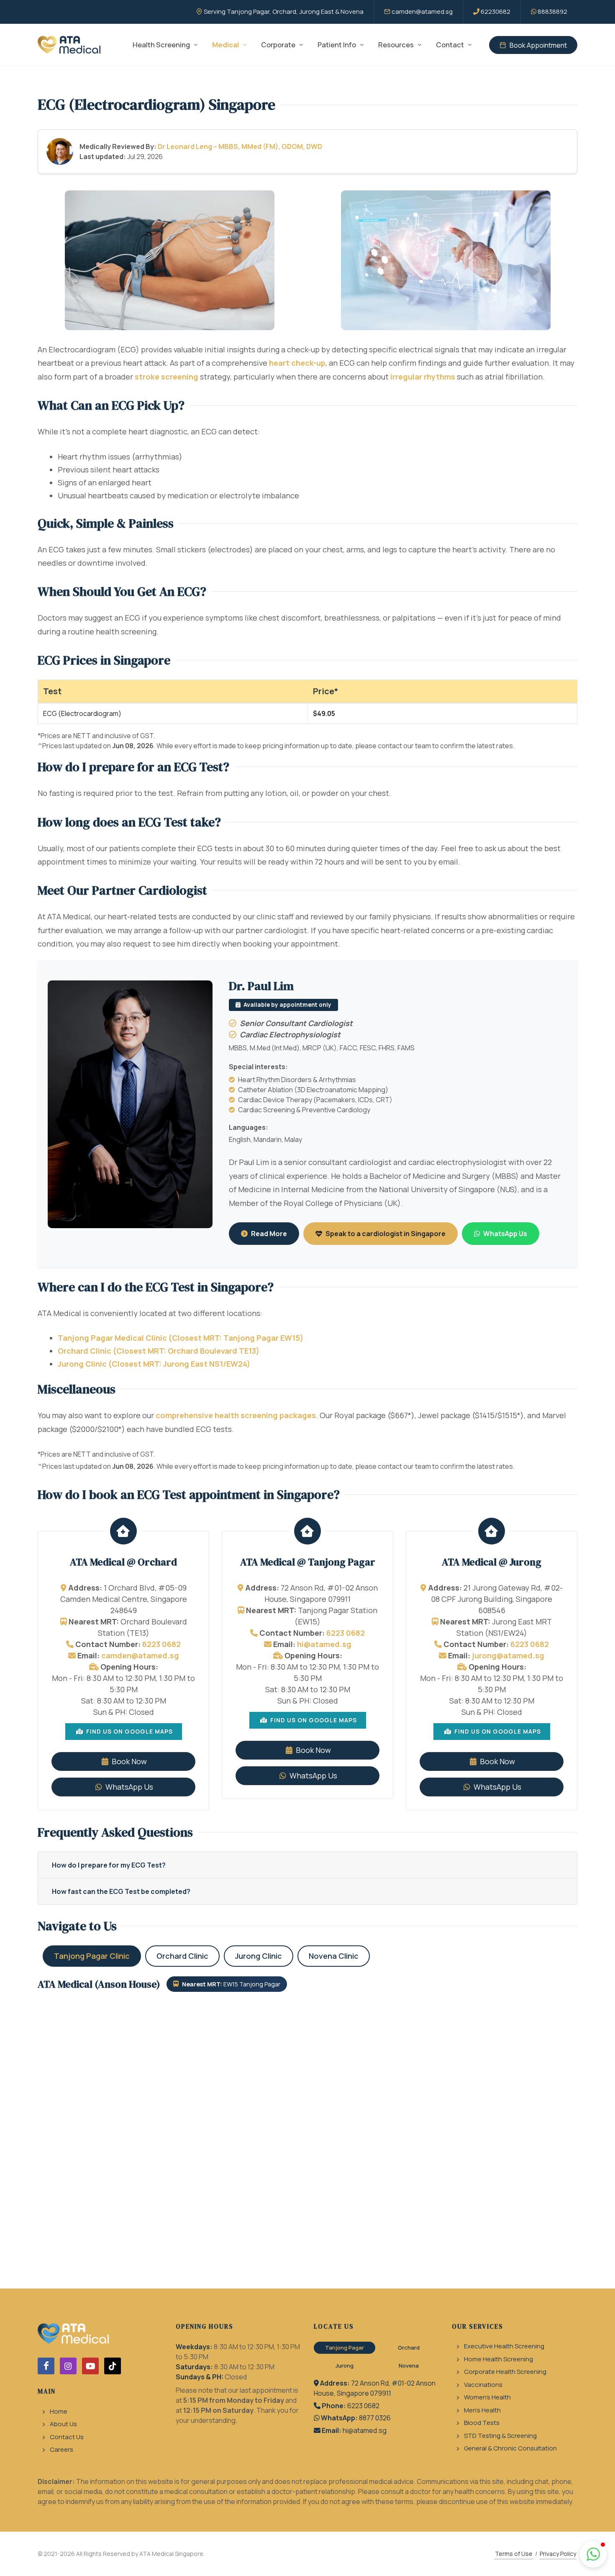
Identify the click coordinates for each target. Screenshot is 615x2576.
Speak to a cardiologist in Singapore (386, 1234)
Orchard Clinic (182, 1956)
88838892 (552, 12)
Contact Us (67, 2437)
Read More (269, 1234)
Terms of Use (514, 2554)
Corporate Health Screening (505, 2372)
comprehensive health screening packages (236, 1415)
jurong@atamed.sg (508, 1655)
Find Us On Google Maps (129, 1731)
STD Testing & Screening (500, 2436)
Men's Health (482, 2410)
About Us (63, 2424)
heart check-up (297, 363)
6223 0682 (161, 1644)
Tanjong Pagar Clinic (92, 1956)
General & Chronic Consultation (510, 2448)
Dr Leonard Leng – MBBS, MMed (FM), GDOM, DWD (240, 146)
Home (59, 2411)
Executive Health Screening (504, 2346)
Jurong (345, 2366)
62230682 (496, 12)
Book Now (128, 1761)
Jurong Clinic (259, 1956)
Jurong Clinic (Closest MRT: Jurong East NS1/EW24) (154, 1364)
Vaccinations (483, 2385)
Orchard (409, 2348)
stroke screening (167, 377)
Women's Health (487, 2397)
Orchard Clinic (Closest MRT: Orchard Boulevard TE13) (159, 1351)
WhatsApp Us (505, 1234)
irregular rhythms (423, 377)
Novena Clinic (334, 1956)
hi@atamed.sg (324, 1644)
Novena (409, 2366)
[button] (593, 2554)
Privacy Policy (558, 2554)
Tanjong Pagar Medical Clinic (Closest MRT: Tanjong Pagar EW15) (181, 1338)
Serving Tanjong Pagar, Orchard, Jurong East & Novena (284, 12)
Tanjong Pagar (345, 2348)
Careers (61, 2449)
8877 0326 (375, 2418)
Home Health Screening (498, 2359)
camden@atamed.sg (422, 12)
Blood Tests (482, 2423)
